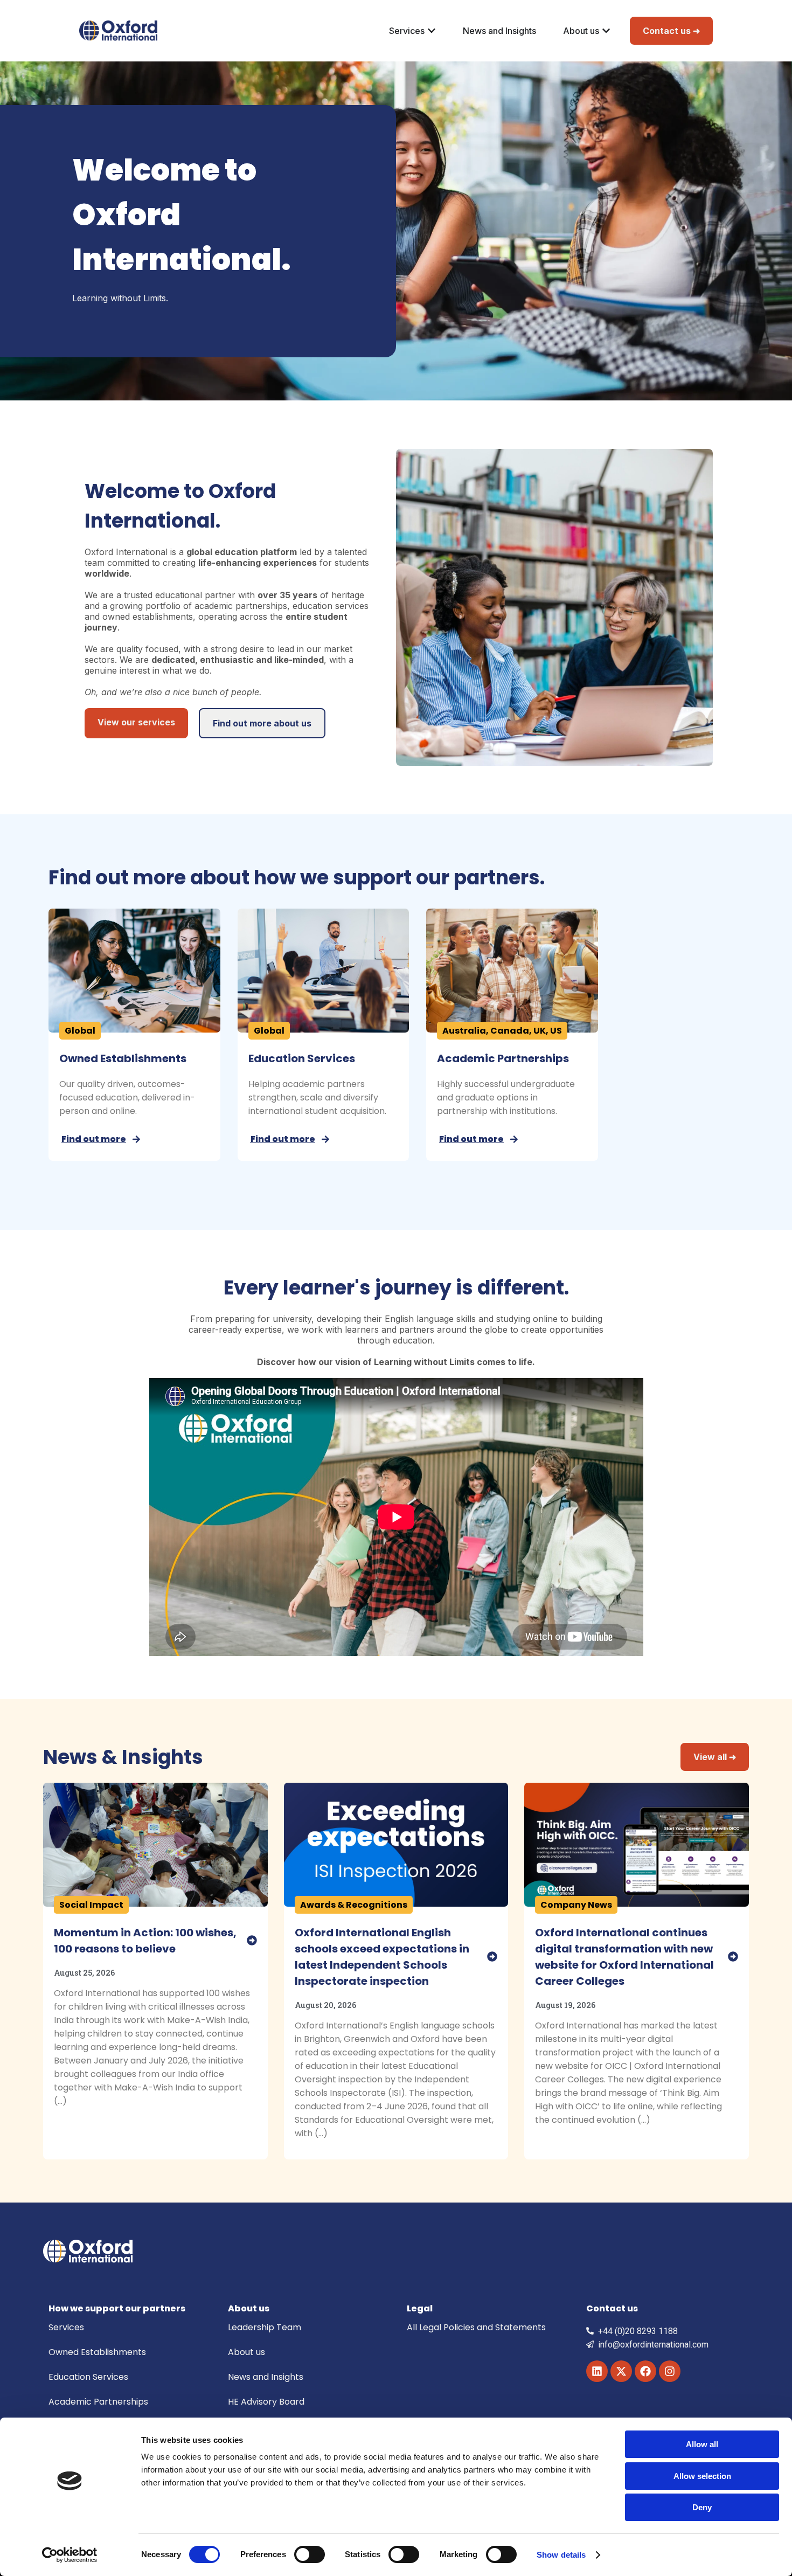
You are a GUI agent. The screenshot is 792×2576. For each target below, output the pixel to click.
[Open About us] (606, 31)
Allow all (702, 2444)
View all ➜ (715, 1757)
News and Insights (266, 2377)
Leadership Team (265, 2327)
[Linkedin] (597, 2371)
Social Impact (91, 1905)
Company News (576, 1905)
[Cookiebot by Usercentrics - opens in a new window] (70, 2555)
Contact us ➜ (671, 31)
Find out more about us (262, 723)
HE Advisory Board (266, 2402)
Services (66, 2327)
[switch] (310, 2554)
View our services (136, 722)
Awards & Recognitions (354, 1905)
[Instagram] (670, 2371)
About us (246, 2352)
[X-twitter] (621, 2371)
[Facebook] (645, 2371)
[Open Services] (432, 31)
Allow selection (702, 2476)
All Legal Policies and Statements (476, 2327)
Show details (561, 2555)
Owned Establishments (123, 1058)
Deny (702, 2507)
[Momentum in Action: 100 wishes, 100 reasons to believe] (252, 1940)
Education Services (302, 1058)
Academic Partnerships (503, 1058)
